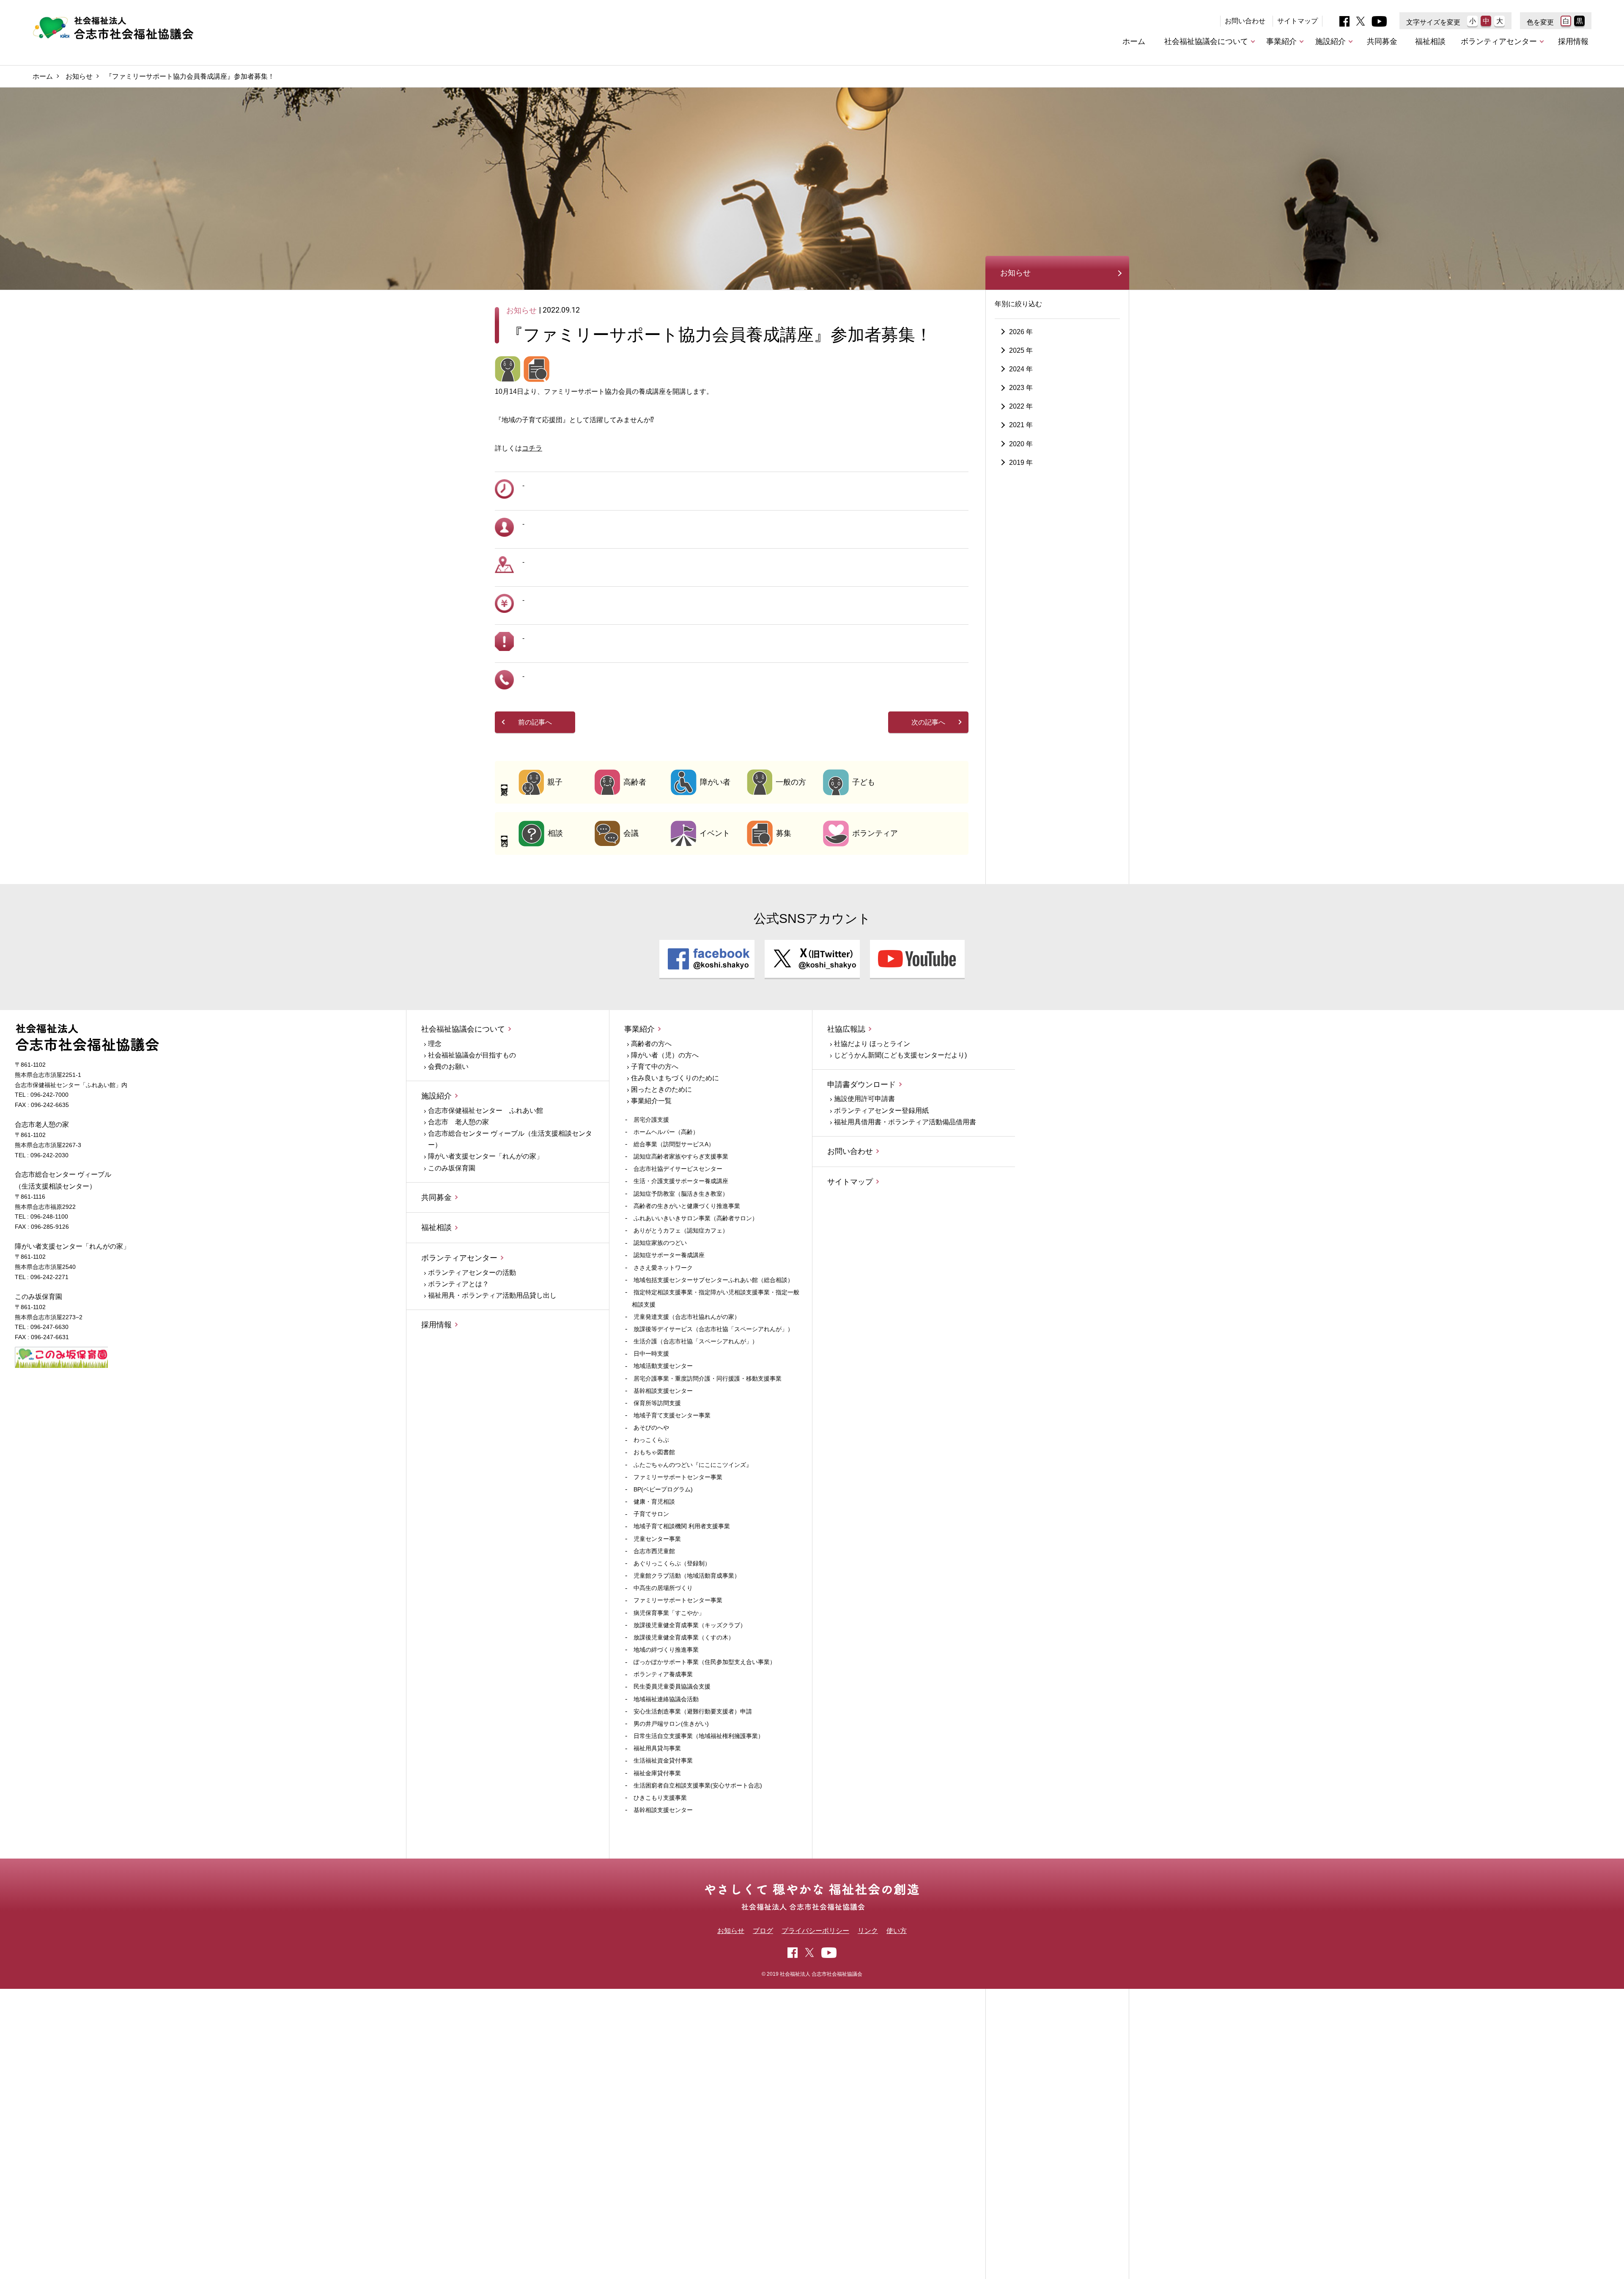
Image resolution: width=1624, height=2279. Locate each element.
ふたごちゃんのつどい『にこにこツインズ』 (693, 1465)
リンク (868, 1931)
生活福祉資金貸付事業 (663, 1760)
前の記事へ (535, 722)
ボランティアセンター (1499, 41)
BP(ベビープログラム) (663, 1489)
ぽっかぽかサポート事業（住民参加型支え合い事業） (705, 1662)
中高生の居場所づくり (663, 1588)
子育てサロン (651, 1514)
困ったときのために (661, 1089)
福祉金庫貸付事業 (657, 1773)
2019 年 (1021, 463)
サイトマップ (1298, 21)
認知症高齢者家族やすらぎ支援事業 (681, 1156)
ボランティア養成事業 (663, 1674)
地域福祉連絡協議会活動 (666, 1699)
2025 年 (1021, 350)
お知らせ (79, 76)
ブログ (763, 1931)
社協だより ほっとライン (872, 1044)
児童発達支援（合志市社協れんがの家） (687, 1317)
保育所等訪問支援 (657, 1403)
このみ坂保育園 (452, 1168)
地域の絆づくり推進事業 (666, 1650)
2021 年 (1021, 425)
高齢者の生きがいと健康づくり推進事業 (687, 1206)
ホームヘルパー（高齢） (666, 1132)
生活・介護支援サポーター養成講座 (681, 1181)
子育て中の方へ (655, 1067)
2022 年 (1021, 407)
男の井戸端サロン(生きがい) (671, 1724)
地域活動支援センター (663, 1366)
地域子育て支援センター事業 (672, 1415)
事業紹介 (1281, 41)
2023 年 (1021, 388)
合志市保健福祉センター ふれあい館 (486, 1111)
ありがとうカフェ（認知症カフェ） (681, 1230)
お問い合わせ (1245, 21)
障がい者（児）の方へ (665, 1055)
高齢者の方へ (651, 1044)
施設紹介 (1330, 41)
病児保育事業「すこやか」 (669, 1613)
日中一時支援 (651, 1354)
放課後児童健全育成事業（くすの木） (684, 1637)
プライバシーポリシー (815, 1931)
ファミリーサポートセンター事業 (678, 1477)
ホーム (1134, 41)
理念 (435, 1044)
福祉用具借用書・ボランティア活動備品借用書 (905, 1122)
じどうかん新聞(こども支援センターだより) (900, 1055)
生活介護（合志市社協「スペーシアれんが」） (696, 1341)
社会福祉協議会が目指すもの (472, 1055)
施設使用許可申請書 (864, 1099)
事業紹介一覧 (651, 1101)
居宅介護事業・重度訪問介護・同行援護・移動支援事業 (708, 1378)
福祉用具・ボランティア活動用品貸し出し (492, 1295)
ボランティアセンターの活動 (472, 1273)
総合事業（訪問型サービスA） (674, 1144)
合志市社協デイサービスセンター (678, 1169)
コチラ (532, 448)
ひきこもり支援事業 (660, 1798)
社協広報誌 (846, 1029)
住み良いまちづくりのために (675, 1078)
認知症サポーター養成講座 (669, 1255)
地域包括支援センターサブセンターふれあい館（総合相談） (713, 1280)
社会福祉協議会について (1206, 41)
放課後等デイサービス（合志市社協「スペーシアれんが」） (713, 1329)
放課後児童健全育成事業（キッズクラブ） (690, 1625)
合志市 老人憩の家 (458, 1122)
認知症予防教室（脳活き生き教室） (681, 1194)
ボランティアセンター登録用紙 (881, 1111)
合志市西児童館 (654, 1551)
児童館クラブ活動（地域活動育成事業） (687, 1576)
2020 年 (1021, 444)
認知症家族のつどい (660, 1243)
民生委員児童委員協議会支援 (672, 1686)
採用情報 (1573, 41)
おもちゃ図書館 (654, 1452)
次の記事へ (928, 722)
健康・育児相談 (654, 1502)
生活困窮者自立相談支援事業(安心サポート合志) (698, 1785)
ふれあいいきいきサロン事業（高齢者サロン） (696, 1218)
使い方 (897, 1931)
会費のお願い (448, 1067)
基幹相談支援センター (663, 1391)
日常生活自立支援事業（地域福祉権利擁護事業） (699, 1736)
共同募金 (1382, 41)
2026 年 (1021, 332)
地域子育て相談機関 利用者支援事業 (682, 1526)
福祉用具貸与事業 (657, 1748)
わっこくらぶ (651, 1440)
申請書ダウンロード (861, 1085)
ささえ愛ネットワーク (663, 1268)
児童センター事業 (657, 1539)
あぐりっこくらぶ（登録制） (672, 1563)
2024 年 (1021, 369)
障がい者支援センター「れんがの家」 (486, 1156)
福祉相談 (1430, 41)
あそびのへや (651, 1428)
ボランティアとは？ (458, 1284)
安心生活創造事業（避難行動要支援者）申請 (693, 1711)
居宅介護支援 (651, 1120)
